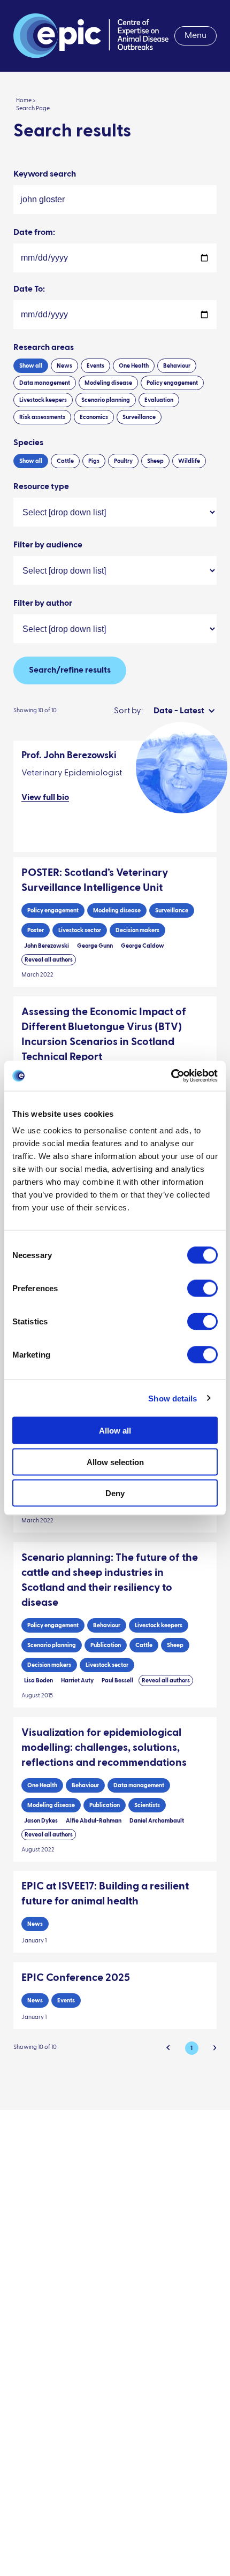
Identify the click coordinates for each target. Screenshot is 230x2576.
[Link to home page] (91, 36)
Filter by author (43, 604)
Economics (94, 417)
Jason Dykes (41, 1821)
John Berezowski (47, 946)
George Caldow (143, 946)
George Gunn (95, 946)
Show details (172, 1398)
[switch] (202, 1289)
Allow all (115, 1431)
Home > (26, 100)
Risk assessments (42, 417)
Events (95, 366)
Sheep (155, 461)
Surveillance (139, 417)
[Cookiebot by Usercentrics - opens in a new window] (171, 1076)
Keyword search (45, 174)
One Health (134, 366)
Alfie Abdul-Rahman (94, 1821)
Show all (31, 366)
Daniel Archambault (157, 1821)
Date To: (29, 289)
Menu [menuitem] (195, 36)
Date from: (34, 233)
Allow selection (115, 1462)
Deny (115, 1493)
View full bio (45, 798)
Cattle (65, 461)
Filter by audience (48, 545)
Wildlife (189, 461)
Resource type (41, 487)
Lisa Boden (39, 1681)
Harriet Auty (77, 1681)
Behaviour (177, 366)
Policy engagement (172, 383)
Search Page (33, 108)
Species (28, 443)
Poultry (123, 461)
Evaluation (159, 400)
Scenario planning (106, 400)
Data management (45, 383)
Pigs (94, 461)
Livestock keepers (43, 400)
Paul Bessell (117, 1681)
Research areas (44, 348)
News (64, 366)
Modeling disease (108, 383)
